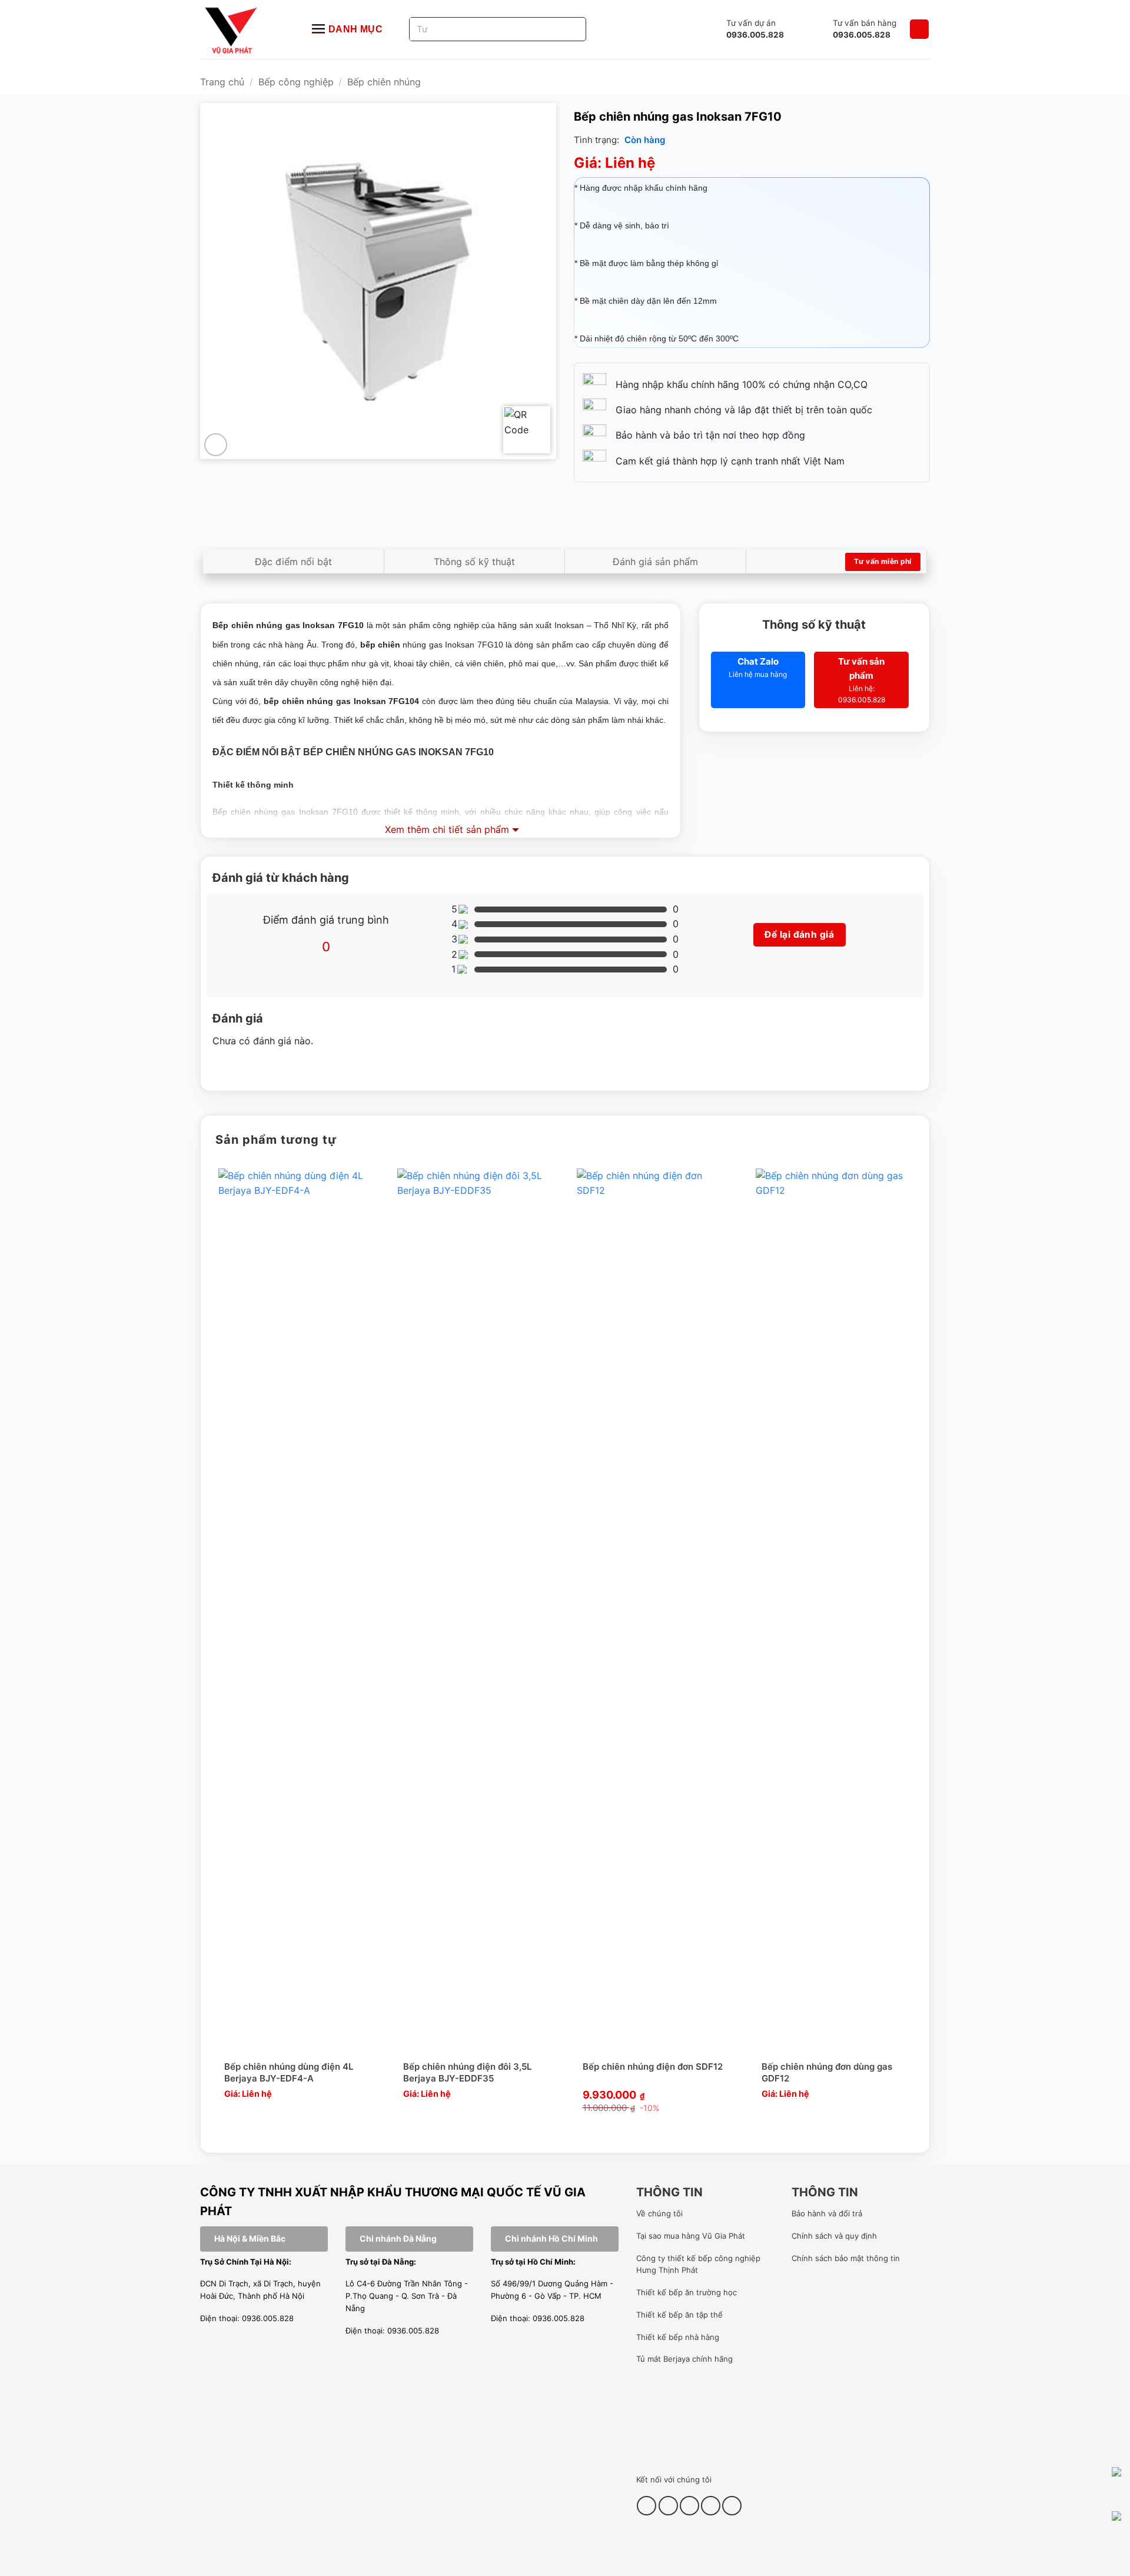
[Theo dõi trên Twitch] (732, 2506)
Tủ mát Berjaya (663, 2359)
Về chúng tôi (659, 2213)
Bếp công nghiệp (296, 82)
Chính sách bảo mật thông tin (846, 2258)
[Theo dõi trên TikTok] (668, 2506)
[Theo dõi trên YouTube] (711, 2506)
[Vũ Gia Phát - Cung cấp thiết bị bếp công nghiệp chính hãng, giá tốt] (244, 29)
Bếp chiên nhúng (384, 82)
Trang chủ (222, 82)
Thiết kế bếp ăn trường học (687, 2292)
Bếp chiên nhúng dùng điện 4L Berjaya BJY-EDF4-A (289, 2072)
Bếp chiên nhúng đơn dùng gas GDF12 (827, 2072)
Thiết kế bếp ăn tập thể (679, 2315)
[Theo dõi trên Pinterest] (689, 2506)
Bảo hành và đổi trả (827, 2213)
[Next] (917, 1651)
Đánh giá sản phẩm (655, 562)
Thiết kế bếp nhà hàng (678, 2337)
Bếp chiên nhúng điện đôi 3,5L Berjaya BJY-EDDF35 (467, 2072)
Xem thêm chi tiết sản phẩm (447, 829)
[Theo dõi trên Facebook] (647, 2506)
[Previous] (213, 1651)
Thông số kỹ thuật (474, 562)
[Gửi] (563, 29)
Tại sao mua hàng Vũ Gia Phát (691, 2236)
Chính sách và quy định (834, 2236)
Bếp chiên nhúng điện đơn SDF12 (653, 2067)
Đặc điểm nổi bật (293, 562)
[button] (919, 29)
